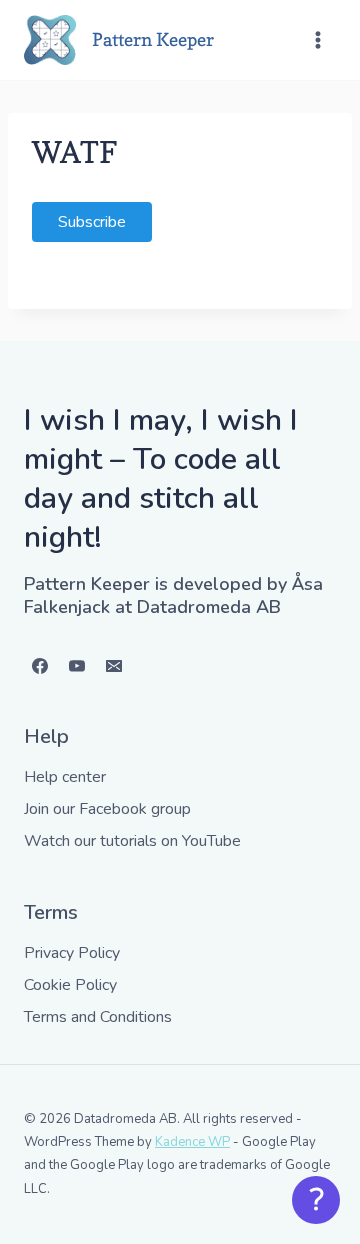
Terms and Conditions (98, 1017)
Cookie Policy (70, 985)
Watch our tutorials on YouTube (132, 841)
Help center (65, 777)
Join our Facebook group (107, 809)
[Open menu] (317, 39)
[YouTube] (77, 666)
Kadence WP (192, 1142)
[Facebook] (40, 666)
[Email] (114, 666)
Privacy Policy (72, 953)
